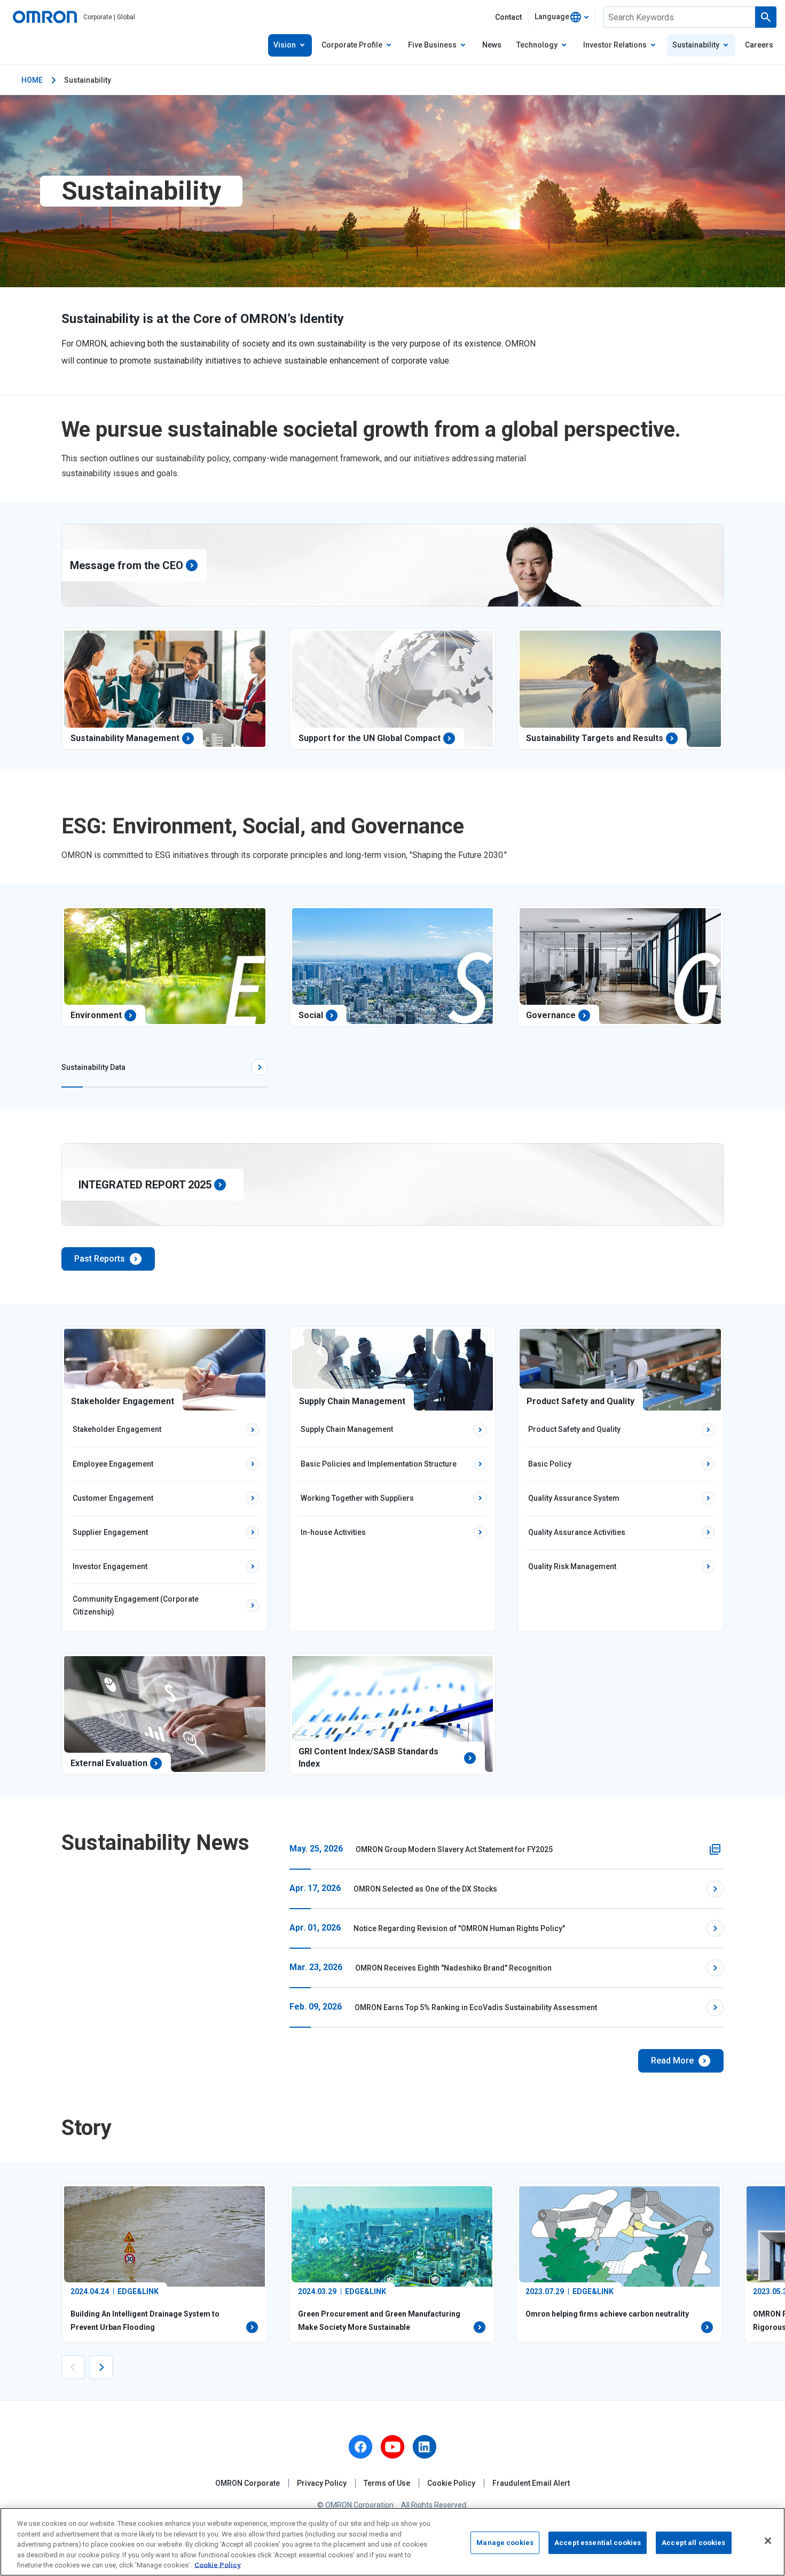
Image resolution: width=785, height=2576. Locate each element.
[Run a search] (766, 17)
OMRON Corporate (248, 2483)
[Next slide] (101, 2367)
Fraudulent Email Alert (531, 2483)
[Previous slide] (73, 2367)
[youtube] (392, 2447)
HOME (32, 80)
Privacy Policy (322, 2483)
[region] (392, 2542)
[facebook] (360, 2447)
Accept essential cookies (598, 2543)
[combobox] (562, 17)
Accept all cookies (693, 2543)
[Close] (768, 2541)
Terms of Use (387, 2483)
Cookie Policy (451, 2483)
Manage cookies (505, 2543)
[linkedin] (425, 2447)
